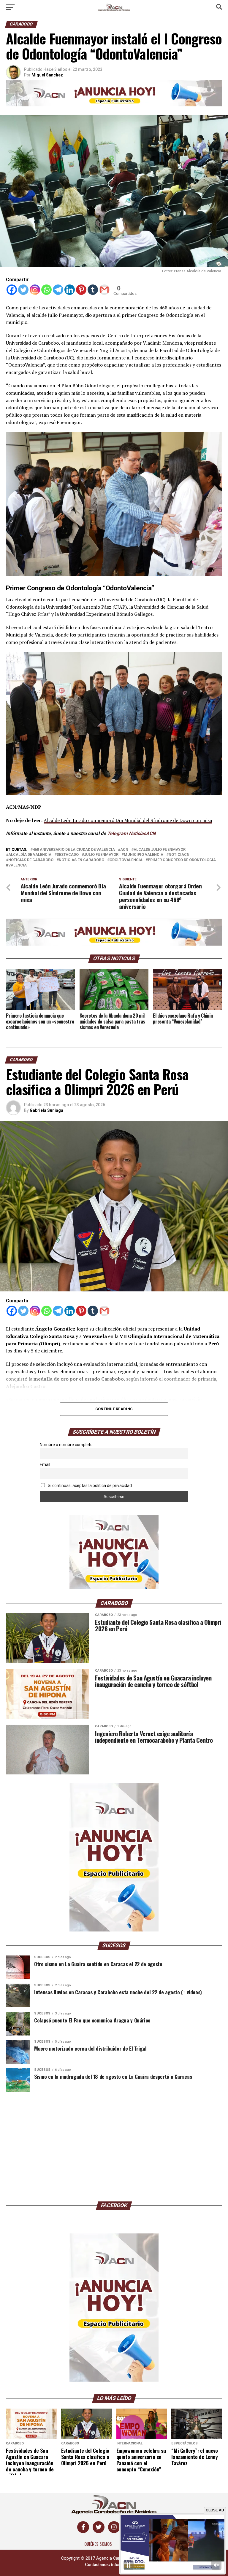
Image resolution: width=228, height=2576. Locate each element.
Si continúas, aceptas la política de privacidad (89, 1486)
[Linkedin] (70, 290)
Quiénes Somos (98, 2544)
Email (45, 1464)
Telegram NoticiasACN (131, 833)
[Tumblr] (93, 290)
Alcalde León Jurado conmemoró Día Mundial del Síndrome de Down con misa (128, 820)
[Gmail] (104, 290)
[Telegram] (58, 290)
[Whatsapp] (46, 290)
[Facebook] (12, 290)
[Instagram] (35, 290)
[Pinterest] (81, 290)
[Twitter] (23, 290)
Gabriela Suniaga (46, 1110)
